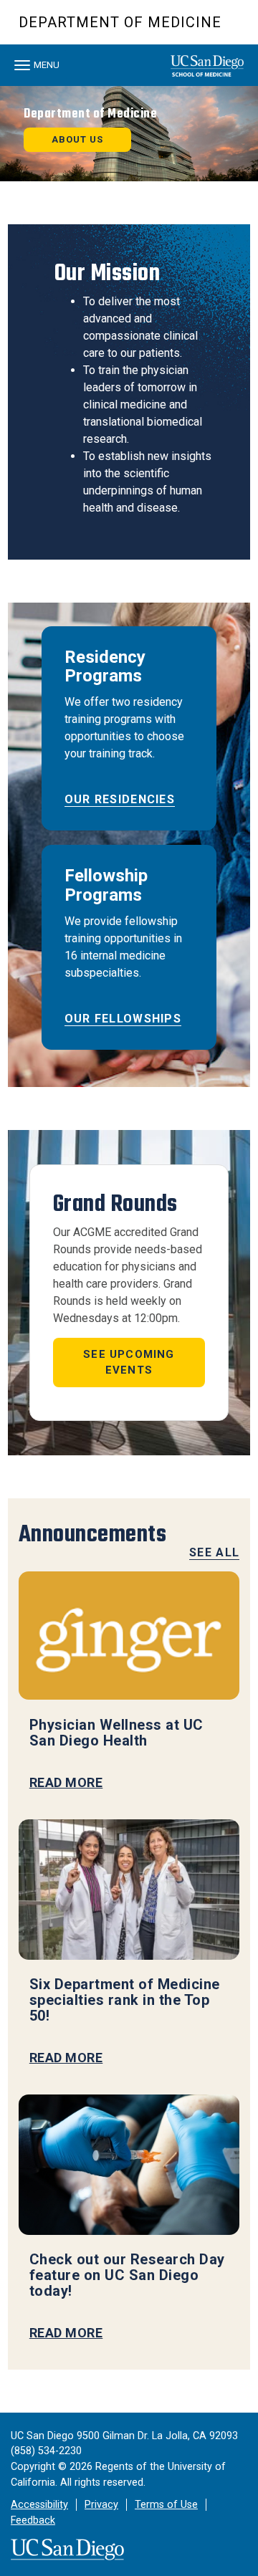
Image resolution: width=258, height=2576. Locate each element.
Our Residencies (120, 799)
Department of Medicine (120, 22)
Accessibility (39, 2505)
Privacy (101, 2505)
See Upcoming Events (129, 1363)
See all (214, 1552)
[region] (129, 134)
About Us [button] (77, 139)
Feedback (33, 2520)
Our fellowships (123, 1019)
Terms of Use (166, 2505)
